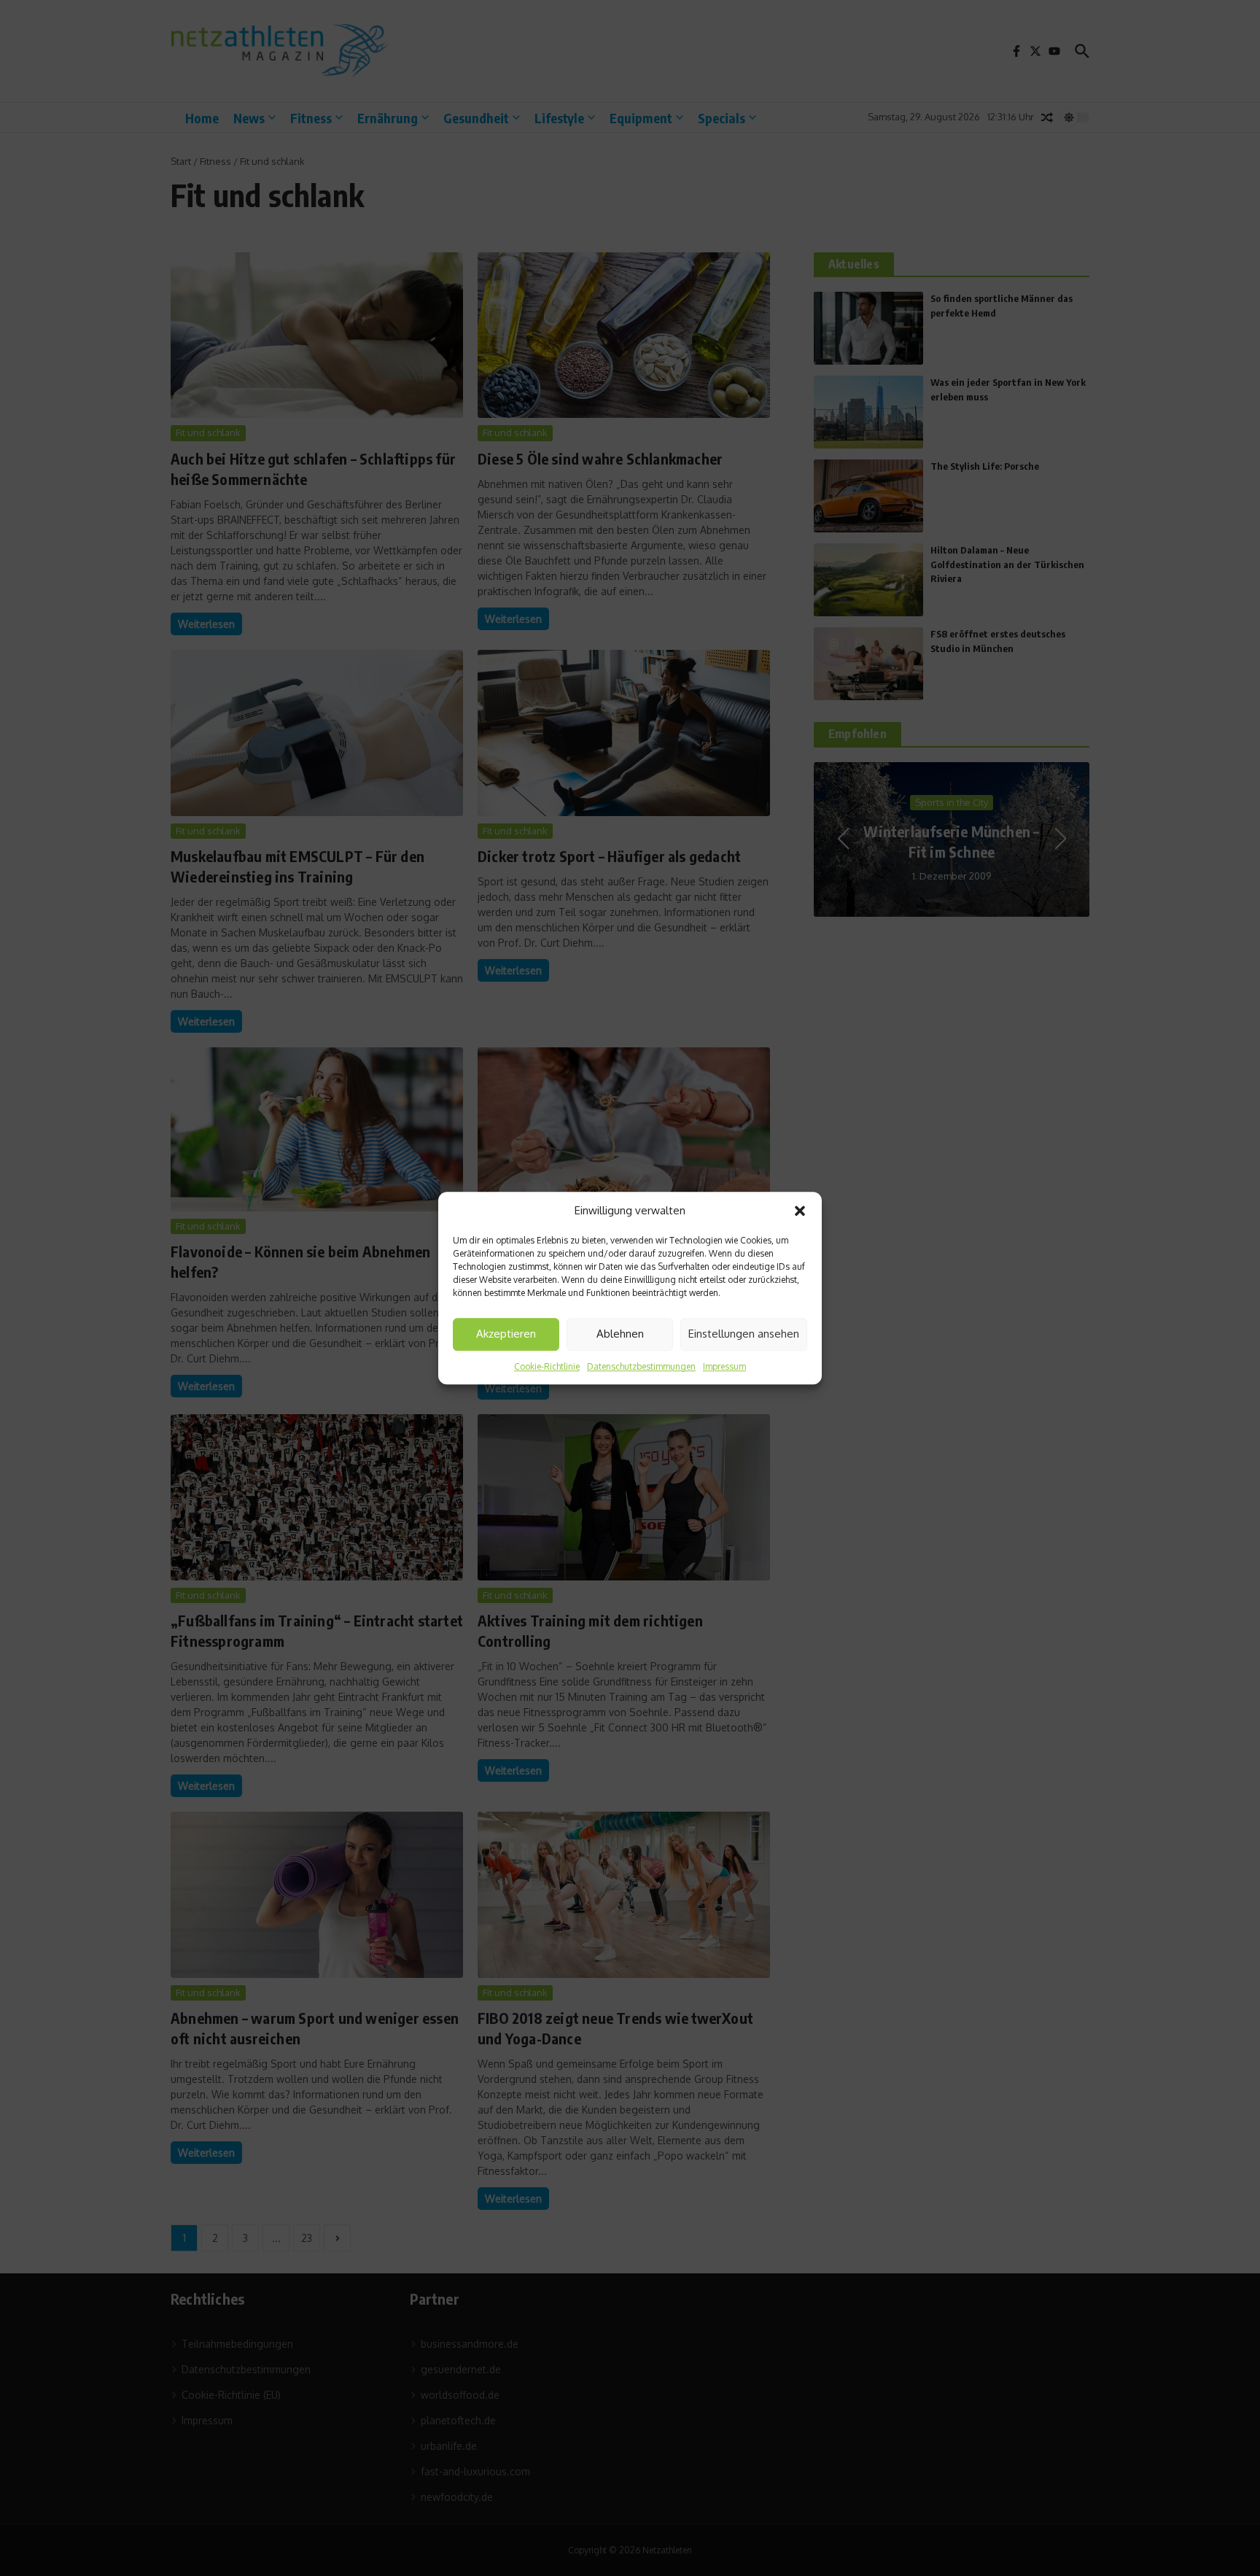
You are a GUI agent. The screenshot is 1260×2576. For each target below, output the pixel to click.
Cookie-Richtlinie (547, 1366)
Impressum (724, 1366)
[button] (800, 1211)
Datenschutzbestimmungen (641, 1366)
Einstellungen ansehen (744, 1334)
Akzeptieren (506, 1334)
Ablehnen (620, 1334)
